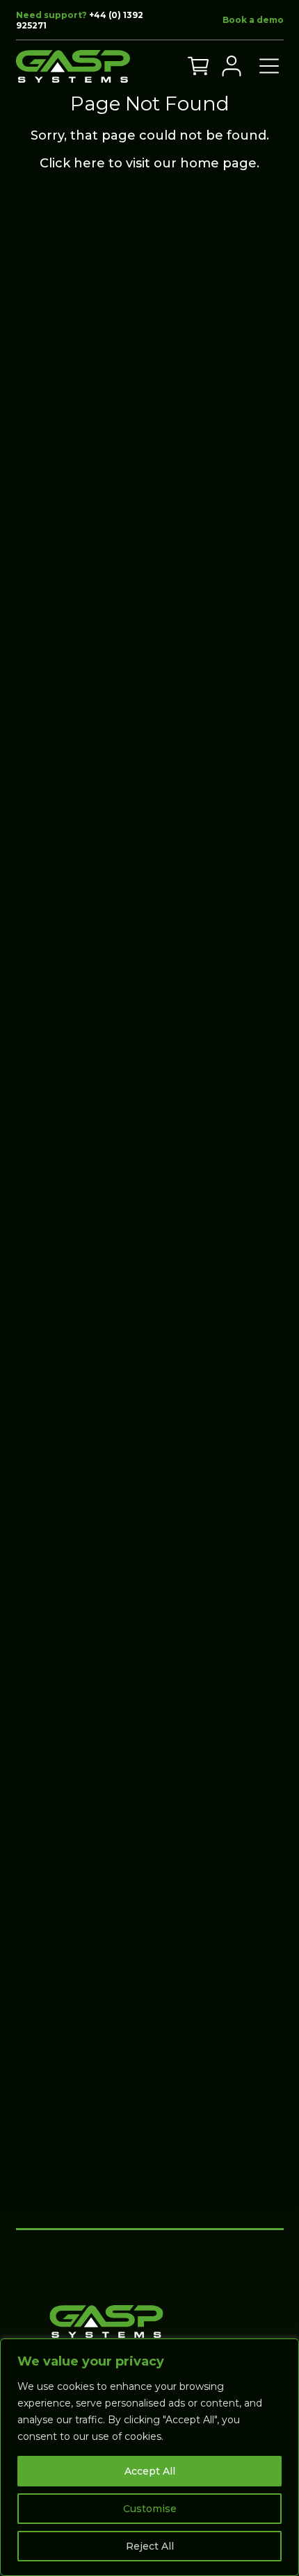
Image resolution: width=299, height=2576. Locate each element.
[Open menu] (269, 66)
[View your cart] (198, 66)
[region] (149, 2457)
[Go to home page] (73, 66)
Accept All (150, 2471)
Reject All (150, 2546)
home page (218, 163)
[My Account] (232, 66)
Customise (150, 2509)
